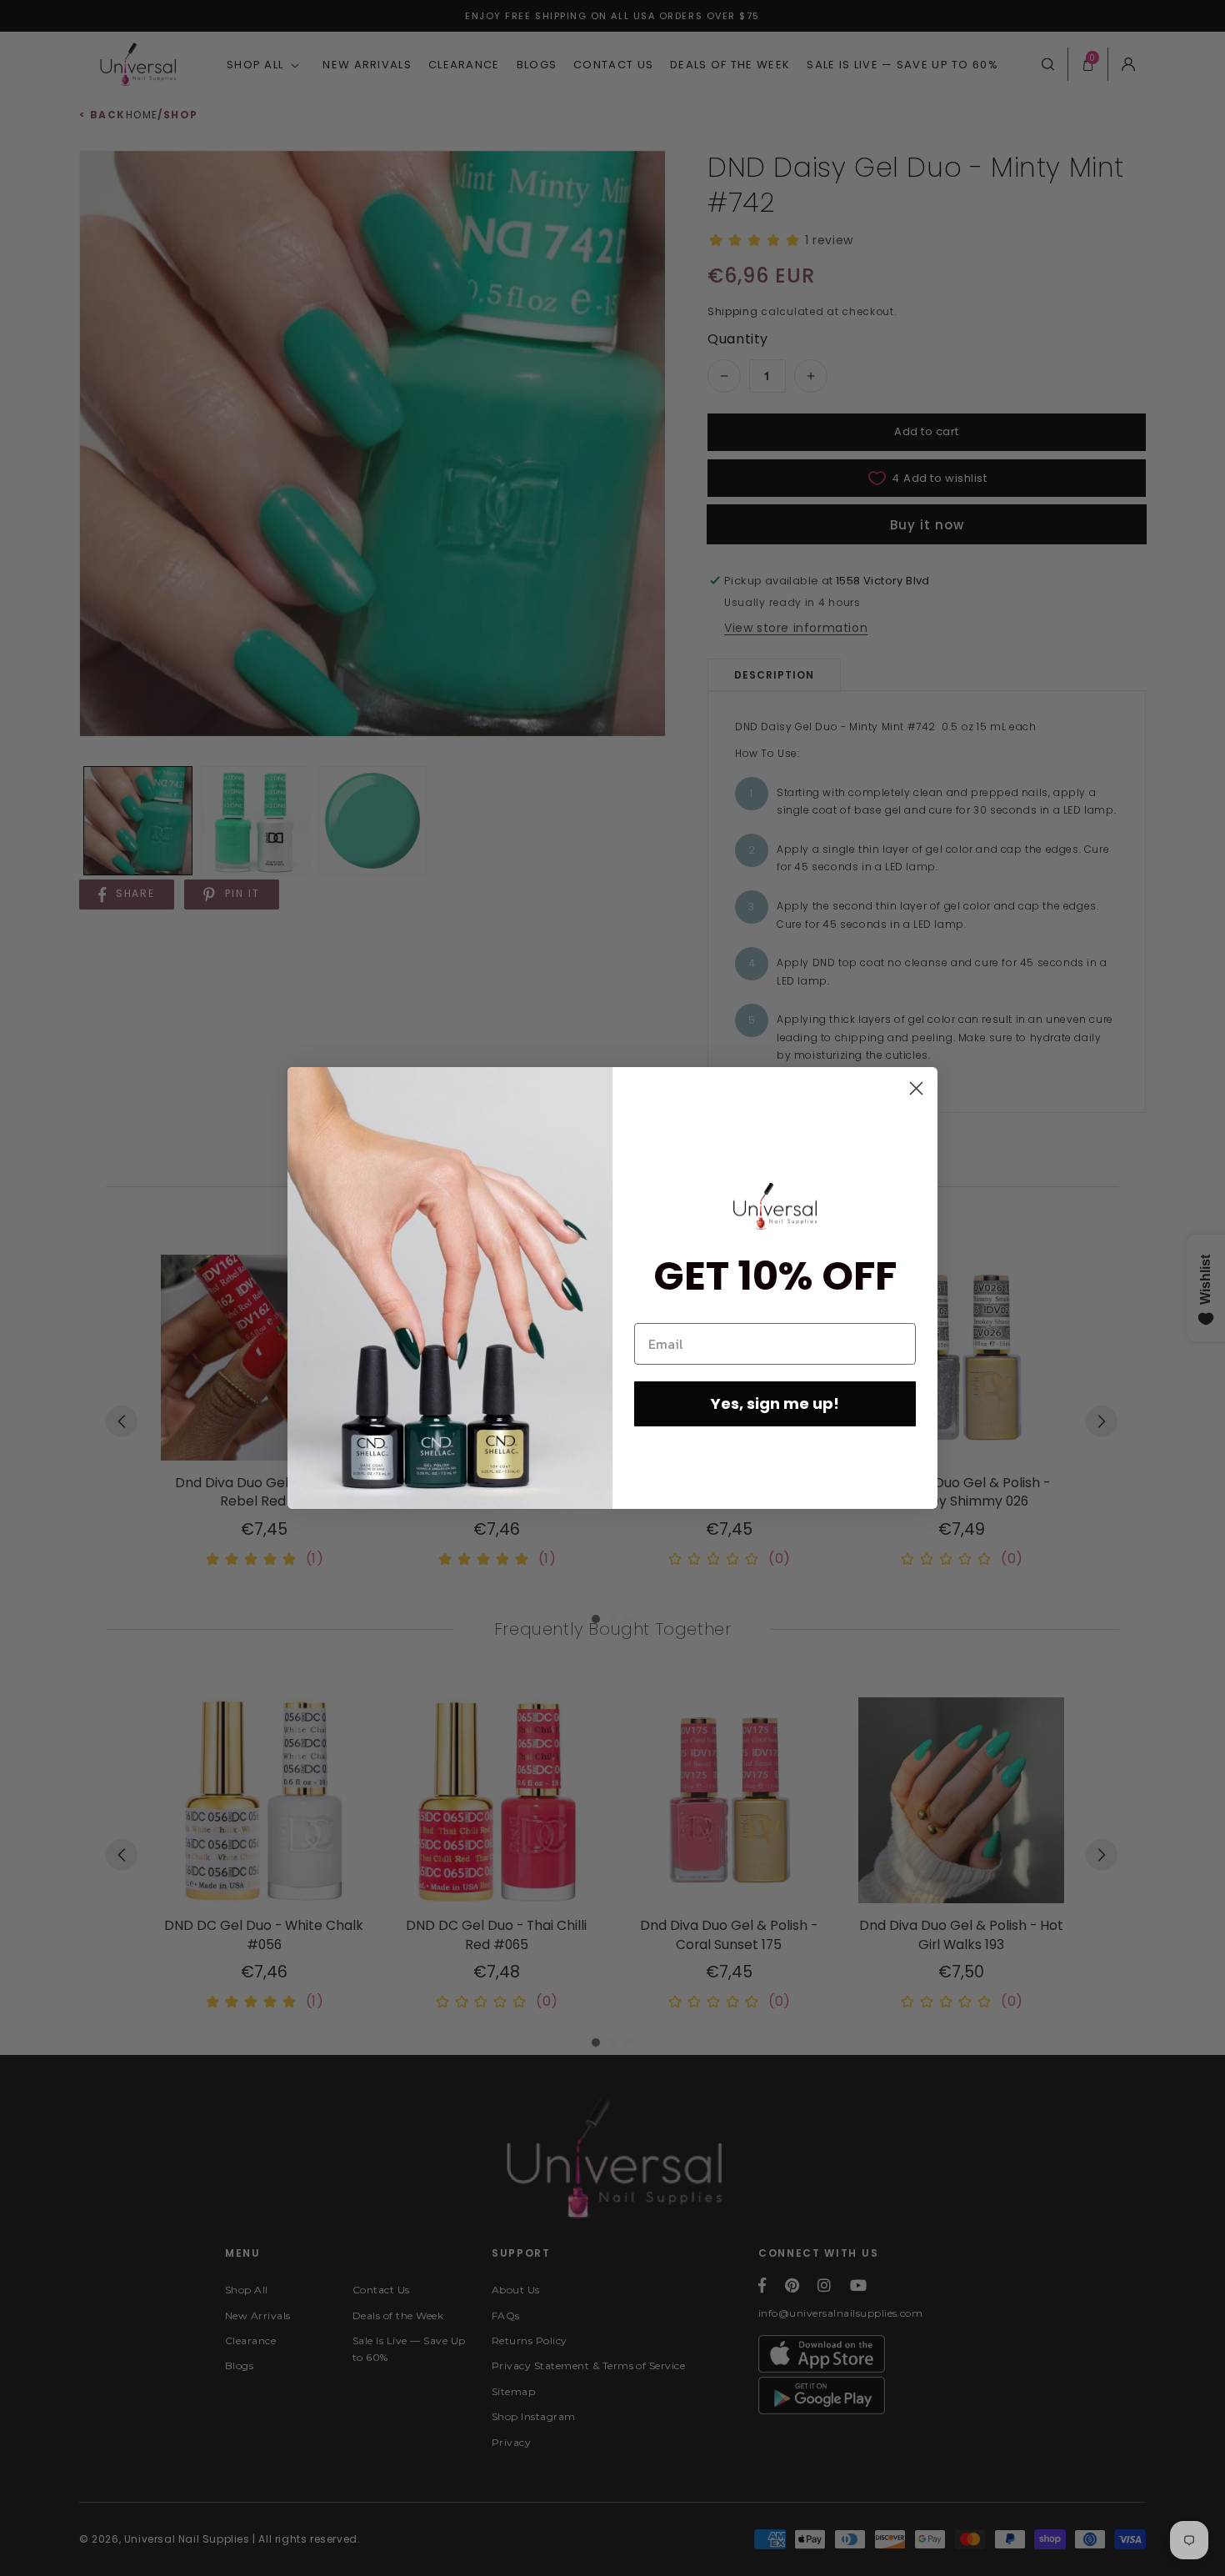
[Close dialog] (916, 1088)
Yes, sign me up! (775, 1403)
